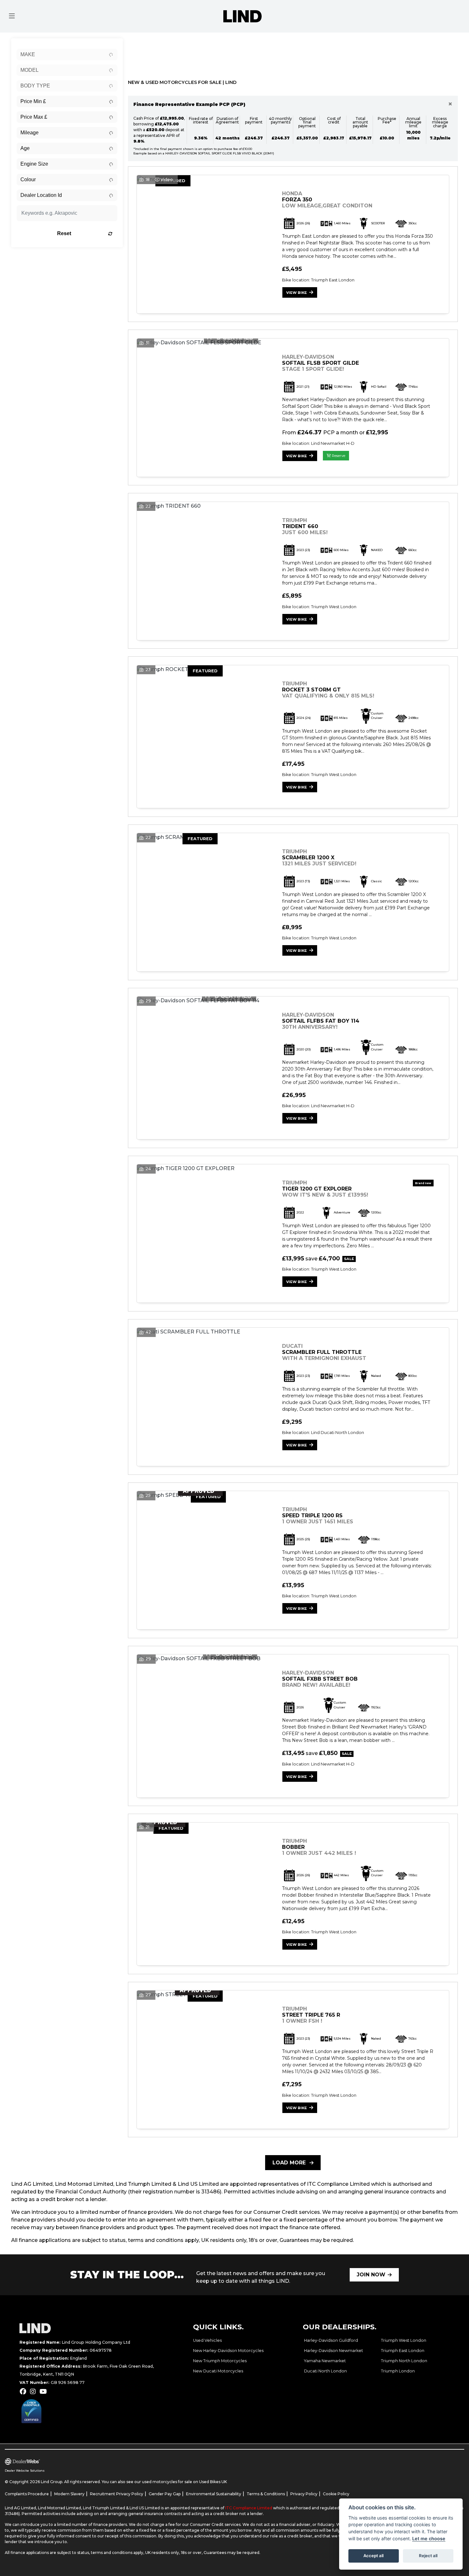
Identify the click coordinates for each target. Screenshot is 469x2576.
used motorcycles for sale (167, 2482)
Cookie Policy (336, 2494)
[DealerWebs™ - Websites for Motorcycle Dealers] (116, 2462)
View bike (297, 293)
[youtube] (45, 2392)
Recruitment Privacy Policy (117, 2494)
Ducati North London (325, 2371)
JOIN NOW (371, 2275)
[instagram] (34, 2392)
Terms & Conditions (266, 2494)
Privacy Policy (304, 2494)
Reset (64, 233)
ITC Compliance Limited (249, 2508)
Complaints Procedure (27, 2494)
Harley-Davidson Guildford (331, 2340)
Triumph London (398, 2371)
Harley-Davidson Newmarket (334, 2351)
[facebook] (25, 2392)
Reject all (428, 2556)
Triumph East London (403, 2351)
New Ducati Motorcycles (218, 2371)
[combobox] (67, 55)
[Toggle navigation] (12, 16)
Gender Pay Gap (165, 2494)
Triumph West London (404, 2340)
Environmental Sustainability (214, 2494)
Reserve (338, 456)
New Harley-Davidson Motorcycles (228, 2351)
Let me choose (429, 2539)
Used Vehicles (207, 2340)
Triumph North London (404, 2361)
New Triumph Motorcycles (220, 2361)
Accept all (373, 2556)
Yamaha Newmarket (325, 2361)
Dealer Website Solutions (25, 2471)
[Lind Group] (242, 16)
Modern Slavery (69, 2494)
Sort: (138, 44)
